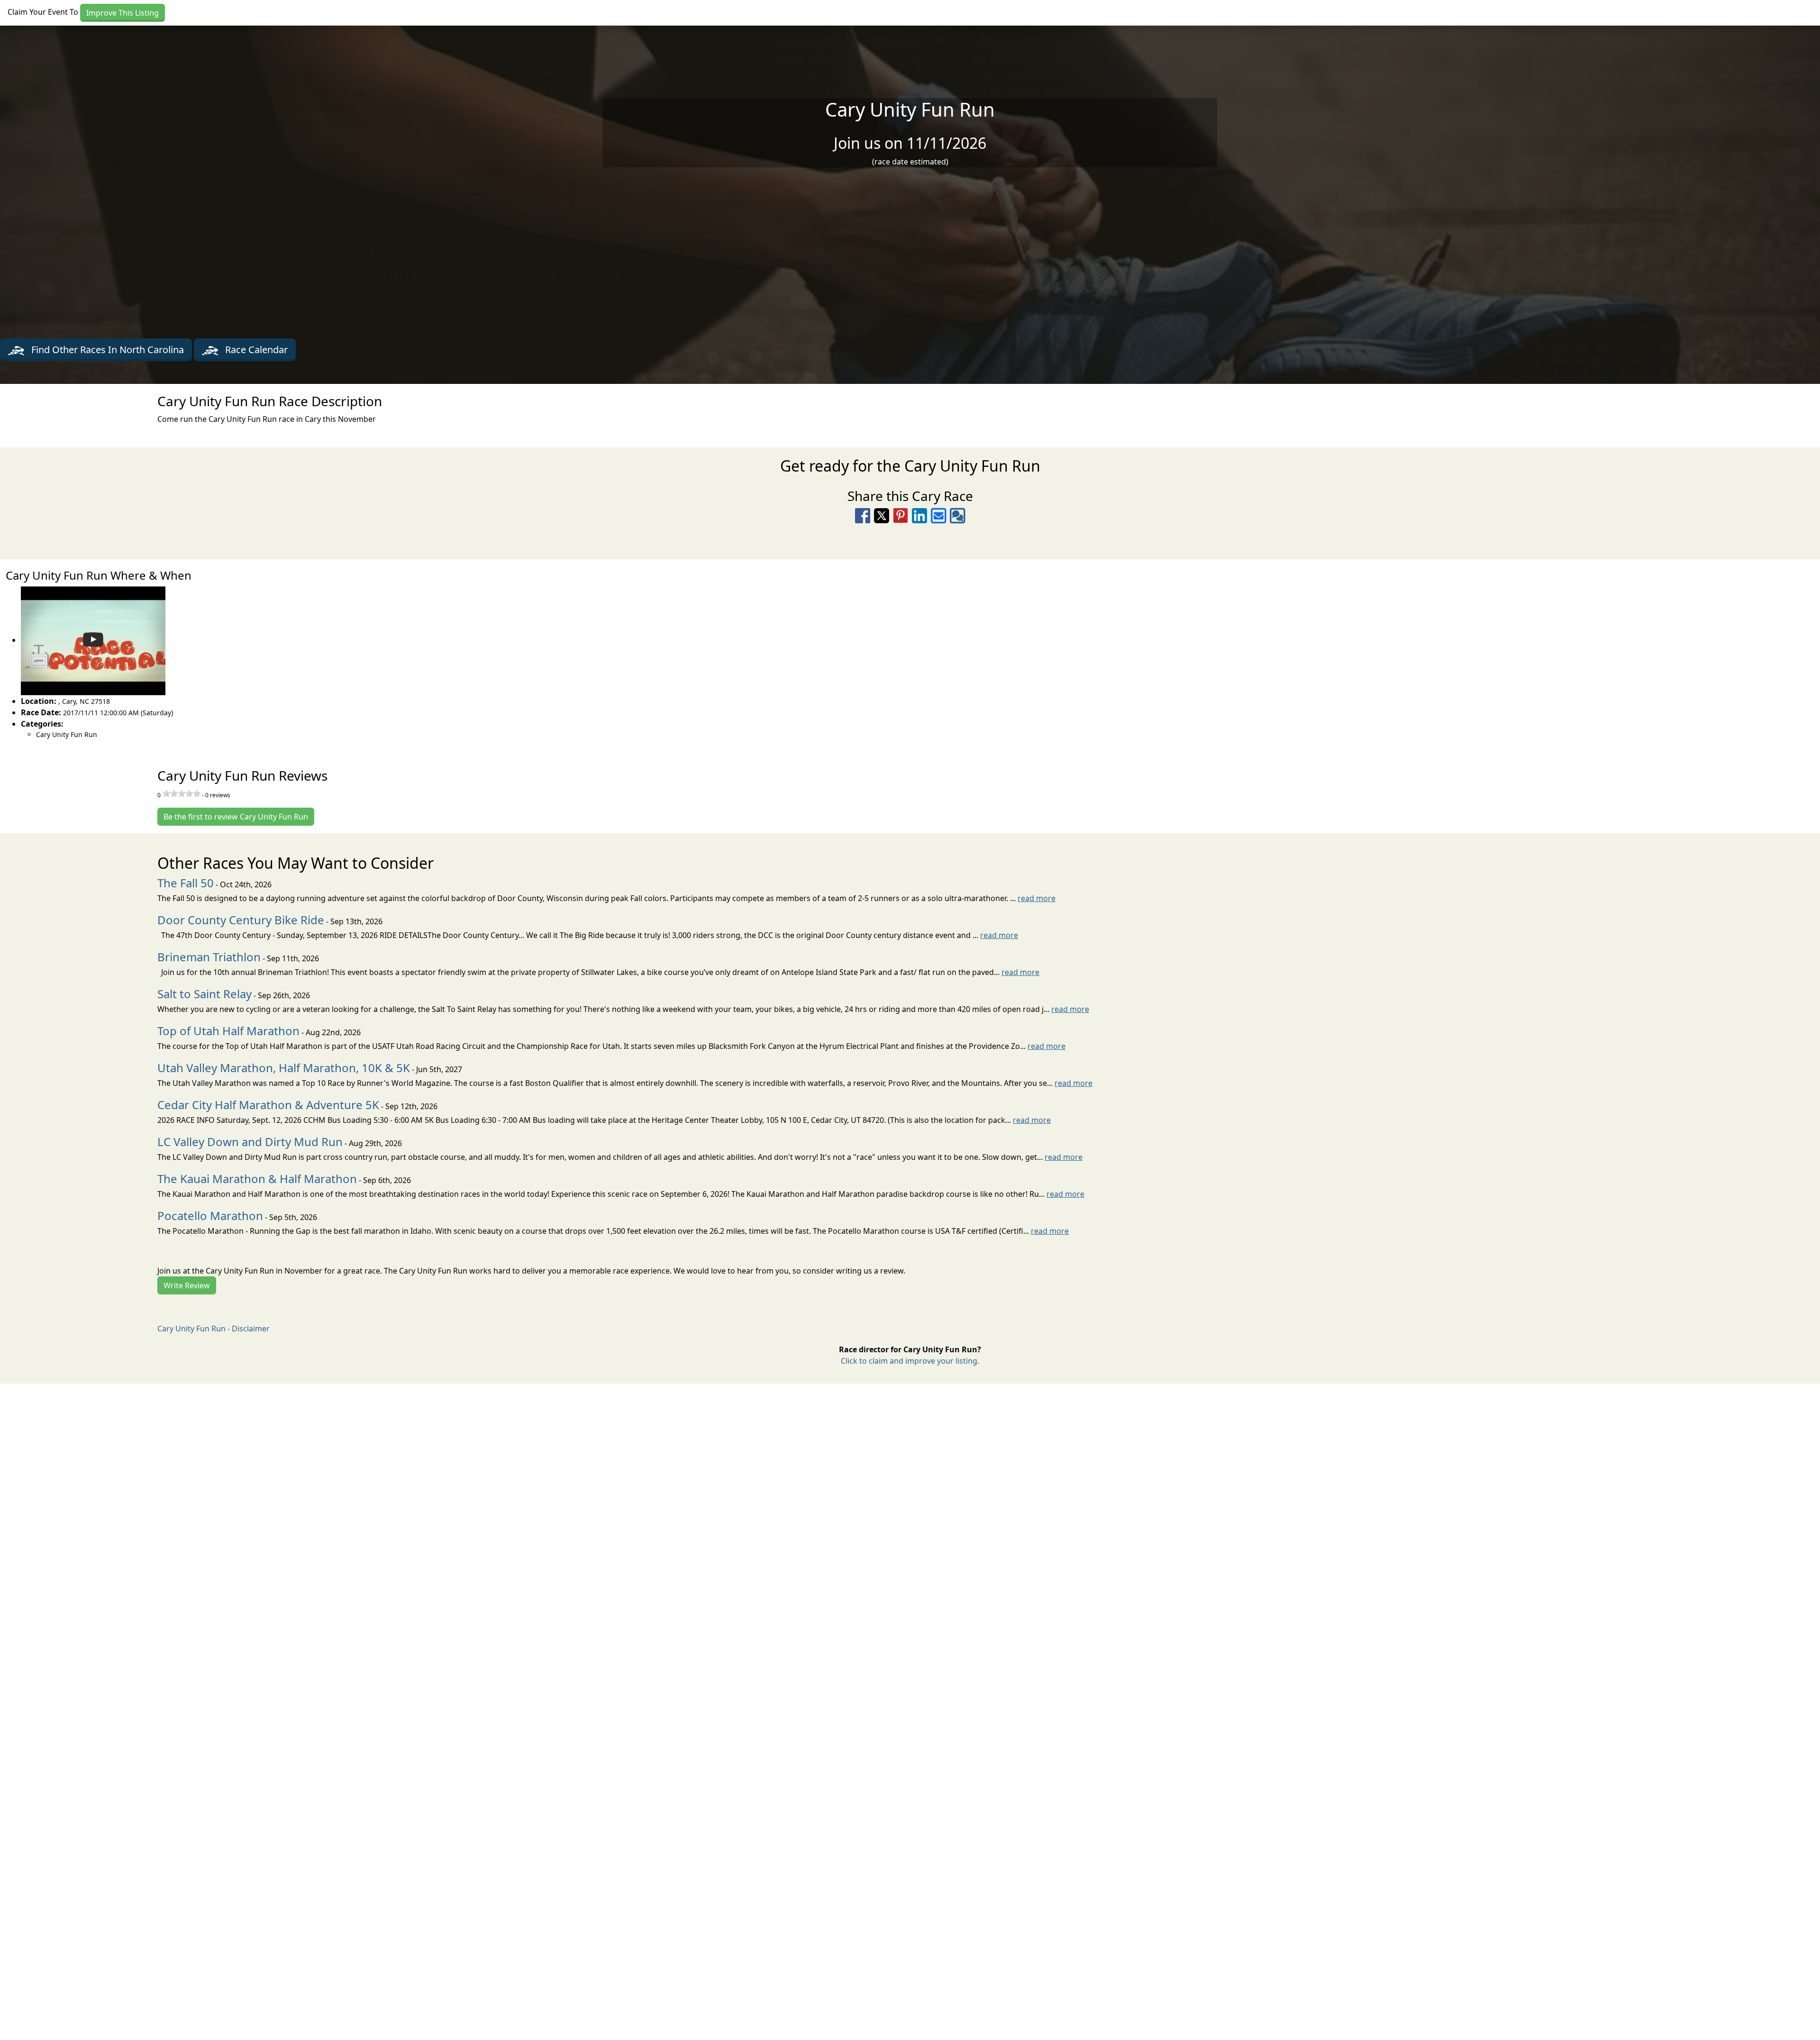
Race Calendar (255, 350)
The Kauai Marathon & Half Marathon (257, 1179)
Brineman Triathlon (209, 957)
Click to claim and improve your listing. (910, 1361)
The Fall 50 (186, 883)
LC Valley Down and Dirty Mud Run (250, 1142)
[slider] (182, 793)
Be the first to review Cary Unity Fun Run (236, 817)
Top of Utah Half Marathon (228, 1031)
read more (1037, 898)
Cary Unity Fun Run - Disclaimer (214, 1329)
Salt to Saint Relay (205, 994)
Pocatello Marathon (210, 1216)
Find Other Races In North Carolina (106, 350)
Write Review (187, 1285)
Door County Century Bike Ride (241, 920)
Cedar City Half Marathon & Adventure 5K (268, 1105)
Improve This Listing (123, 13)
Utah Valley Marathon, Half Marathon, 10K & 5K (284, 1068)
